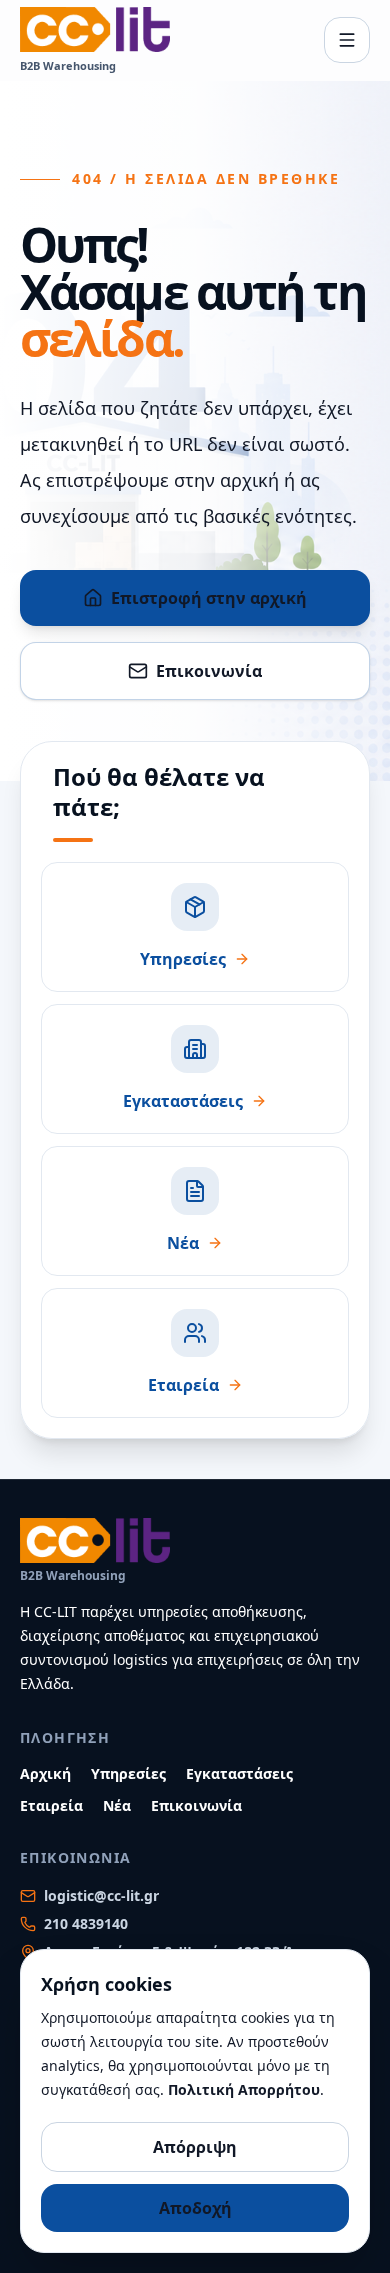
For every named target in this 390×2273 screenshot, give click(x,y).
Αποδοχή (195, 2208)
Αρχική (45, 1773)
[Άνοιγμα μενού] (347, 40)
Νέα (117, 1805)
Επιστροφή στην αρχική (209, 598)
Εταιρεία (51, 1805)
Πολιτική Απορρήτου (244, 2089)
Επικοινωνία (209, 671)
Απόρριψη (195, 2147)
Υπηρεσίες (128, 1773)
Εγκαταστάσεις (239, 1773)
